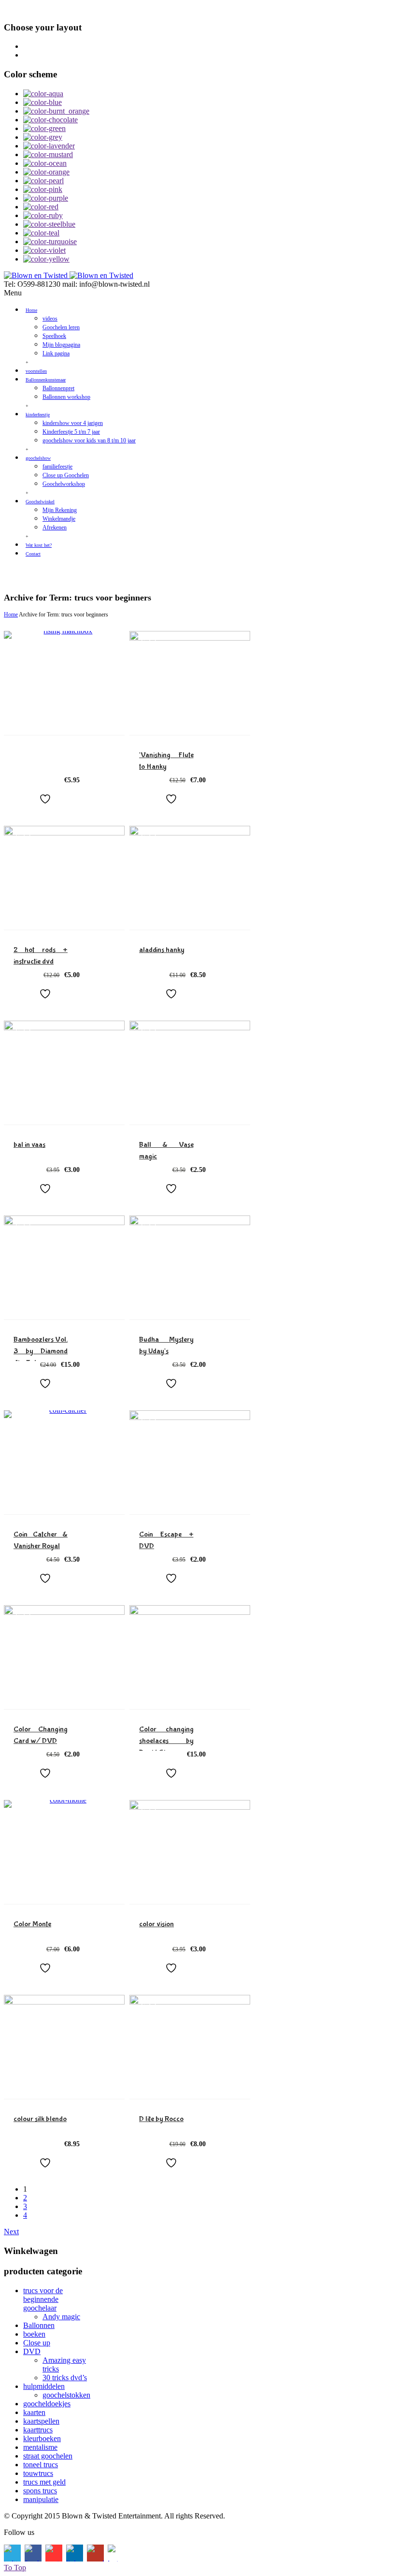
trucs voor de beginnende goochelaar (43, 2299)
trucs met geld (44, 2482)
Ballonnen (39, 2325)
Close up (37, 2343)
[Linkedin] (83, 574)
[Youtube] (60, 574)
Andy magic (61, 2317)
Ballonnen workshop (66, 397)
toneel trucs (41, 2465)
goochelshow (38, 458)
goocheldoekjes (47, 2404)
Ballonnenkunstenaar (46, 380)
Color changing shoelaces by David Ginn (166, 1741)
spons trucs (40, 2491)
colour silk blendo (40, 2119)
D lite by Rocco (161, 2119)
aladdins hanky (162, 950)
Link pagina (56, 353)
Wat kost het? (39, 545)
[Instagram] (129, 574)
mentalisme (40, 2447)
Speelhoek (54, 336)
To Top (15, 2568)
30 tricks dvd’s (65, 2378)
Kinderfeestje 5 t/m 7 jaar (71, 432)
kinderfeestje (38, 415)
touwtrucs (38, 2473)
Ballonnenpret (58, 388)
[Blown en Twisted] (69, 275)
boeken (34, 2334)
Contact (33, 554)
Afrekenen (55, 527)
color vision (156, 1924)
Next (11, 2232)
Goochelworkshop (64, 484)
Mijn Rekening (60, 510)
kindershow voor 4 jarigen (73, 423)
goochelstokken (66, 2395)
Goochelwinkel (40, 502)
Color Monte (32, 1924)
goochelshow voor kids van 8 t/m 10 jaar (89, 440)
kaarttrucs (38, 2430)
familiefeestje (57, 467)
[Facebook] (37, 574)
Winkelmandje (59, 519)
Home (31, 310)
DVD (32, 2351)
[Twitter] (14, 574)
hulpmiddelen (44, 2386)
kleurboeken (42, 2438)
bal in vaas (29, 1145)
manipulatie (41, 2499)
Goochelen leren (61, 327)
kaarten (34, 2412)
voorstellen (36, 371)
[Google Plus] (106, 574)
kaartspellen (41, 2421)
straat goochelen (48, 2456)
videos (50, 319)
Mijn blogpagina (61, 345)
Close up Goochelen (66, 475)
